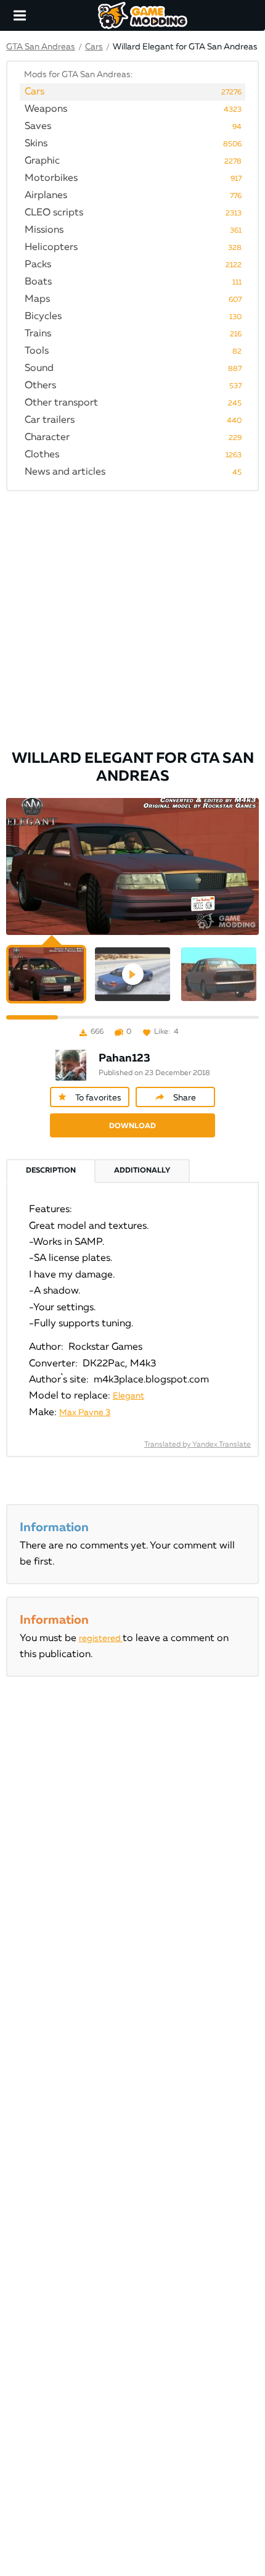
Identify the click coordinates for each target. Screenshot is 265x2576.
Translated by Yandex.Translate (198, 1445)
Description (51, 1171)
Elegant (128, 1396)
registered (101, 1639)
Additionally (142, 1171)
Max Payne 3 (85, 1413)
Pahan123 (124, 1058)
